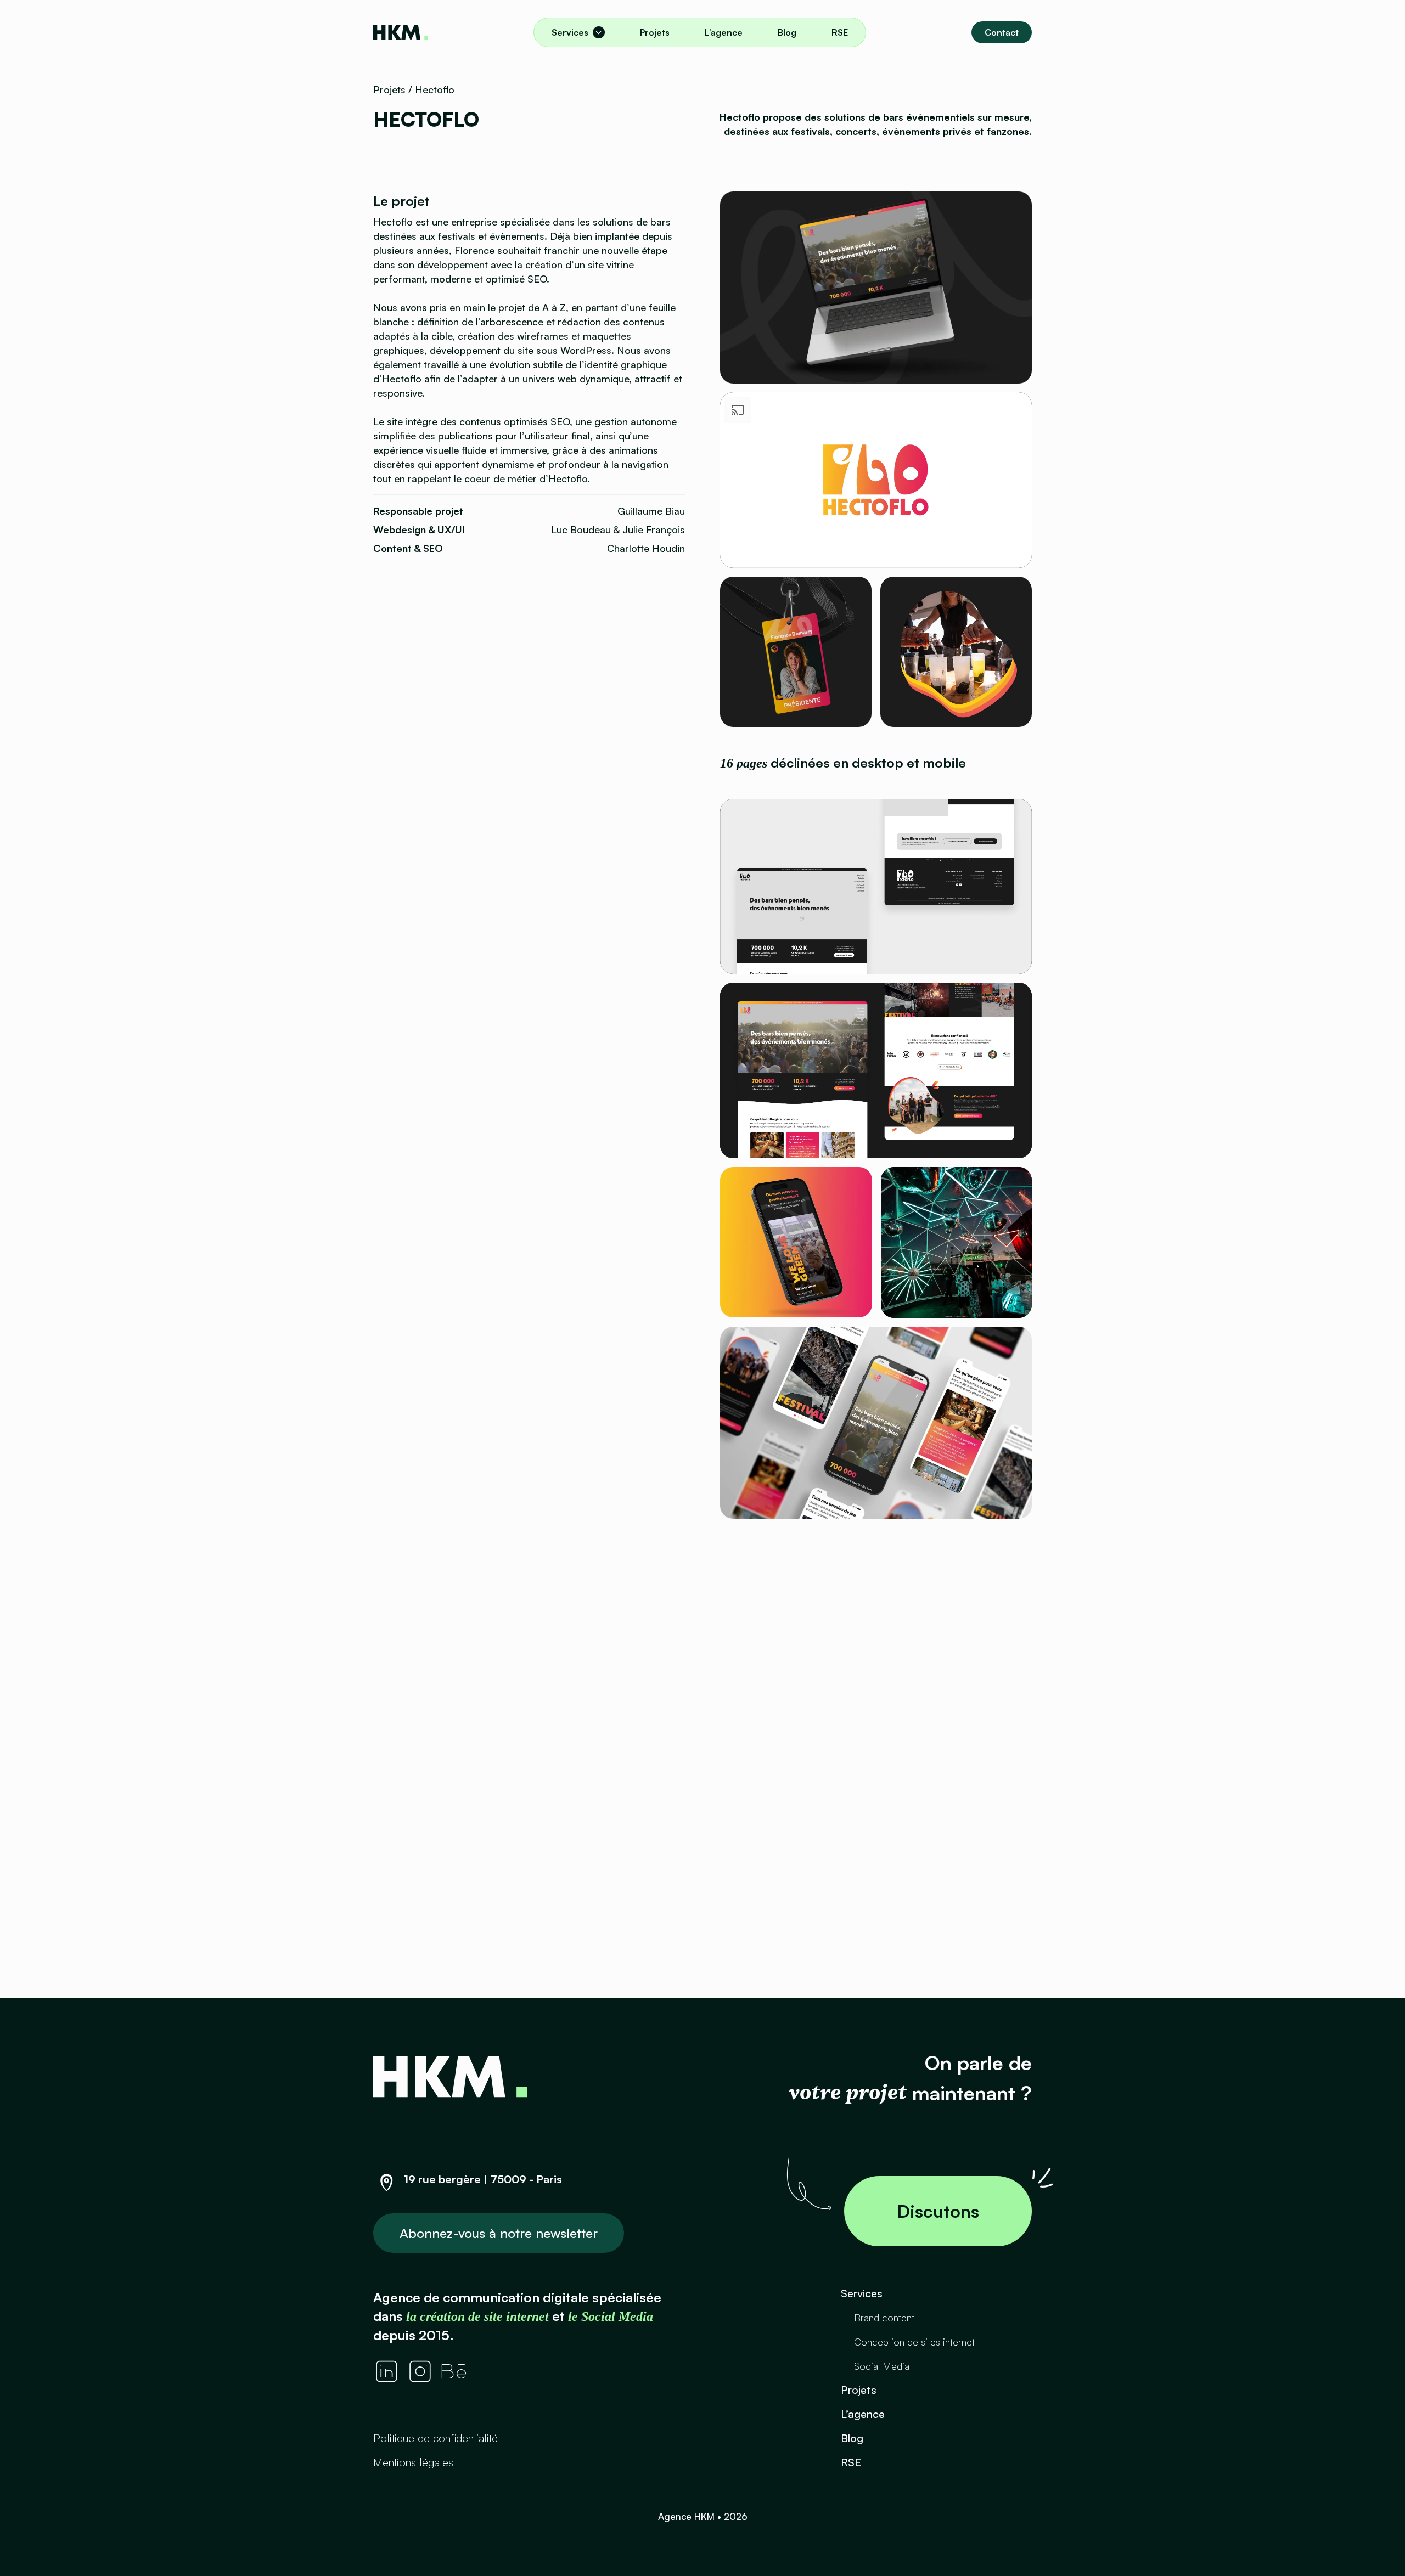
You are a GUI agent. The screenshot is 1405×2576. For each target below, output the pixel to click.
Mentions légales (413, 2462)
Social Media (882, 2366)
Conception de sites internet (914, 2342)
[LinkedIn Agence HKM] (387, 2371)
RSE (840, 32)
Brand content (884, 2318)
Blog (787, 32)
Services (570, 32)
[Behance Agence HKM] (454, 2371)
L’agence (724, 32)
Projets (655, 32)
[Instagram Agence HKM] (420, 2371)
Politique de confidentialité (435, 2438)
